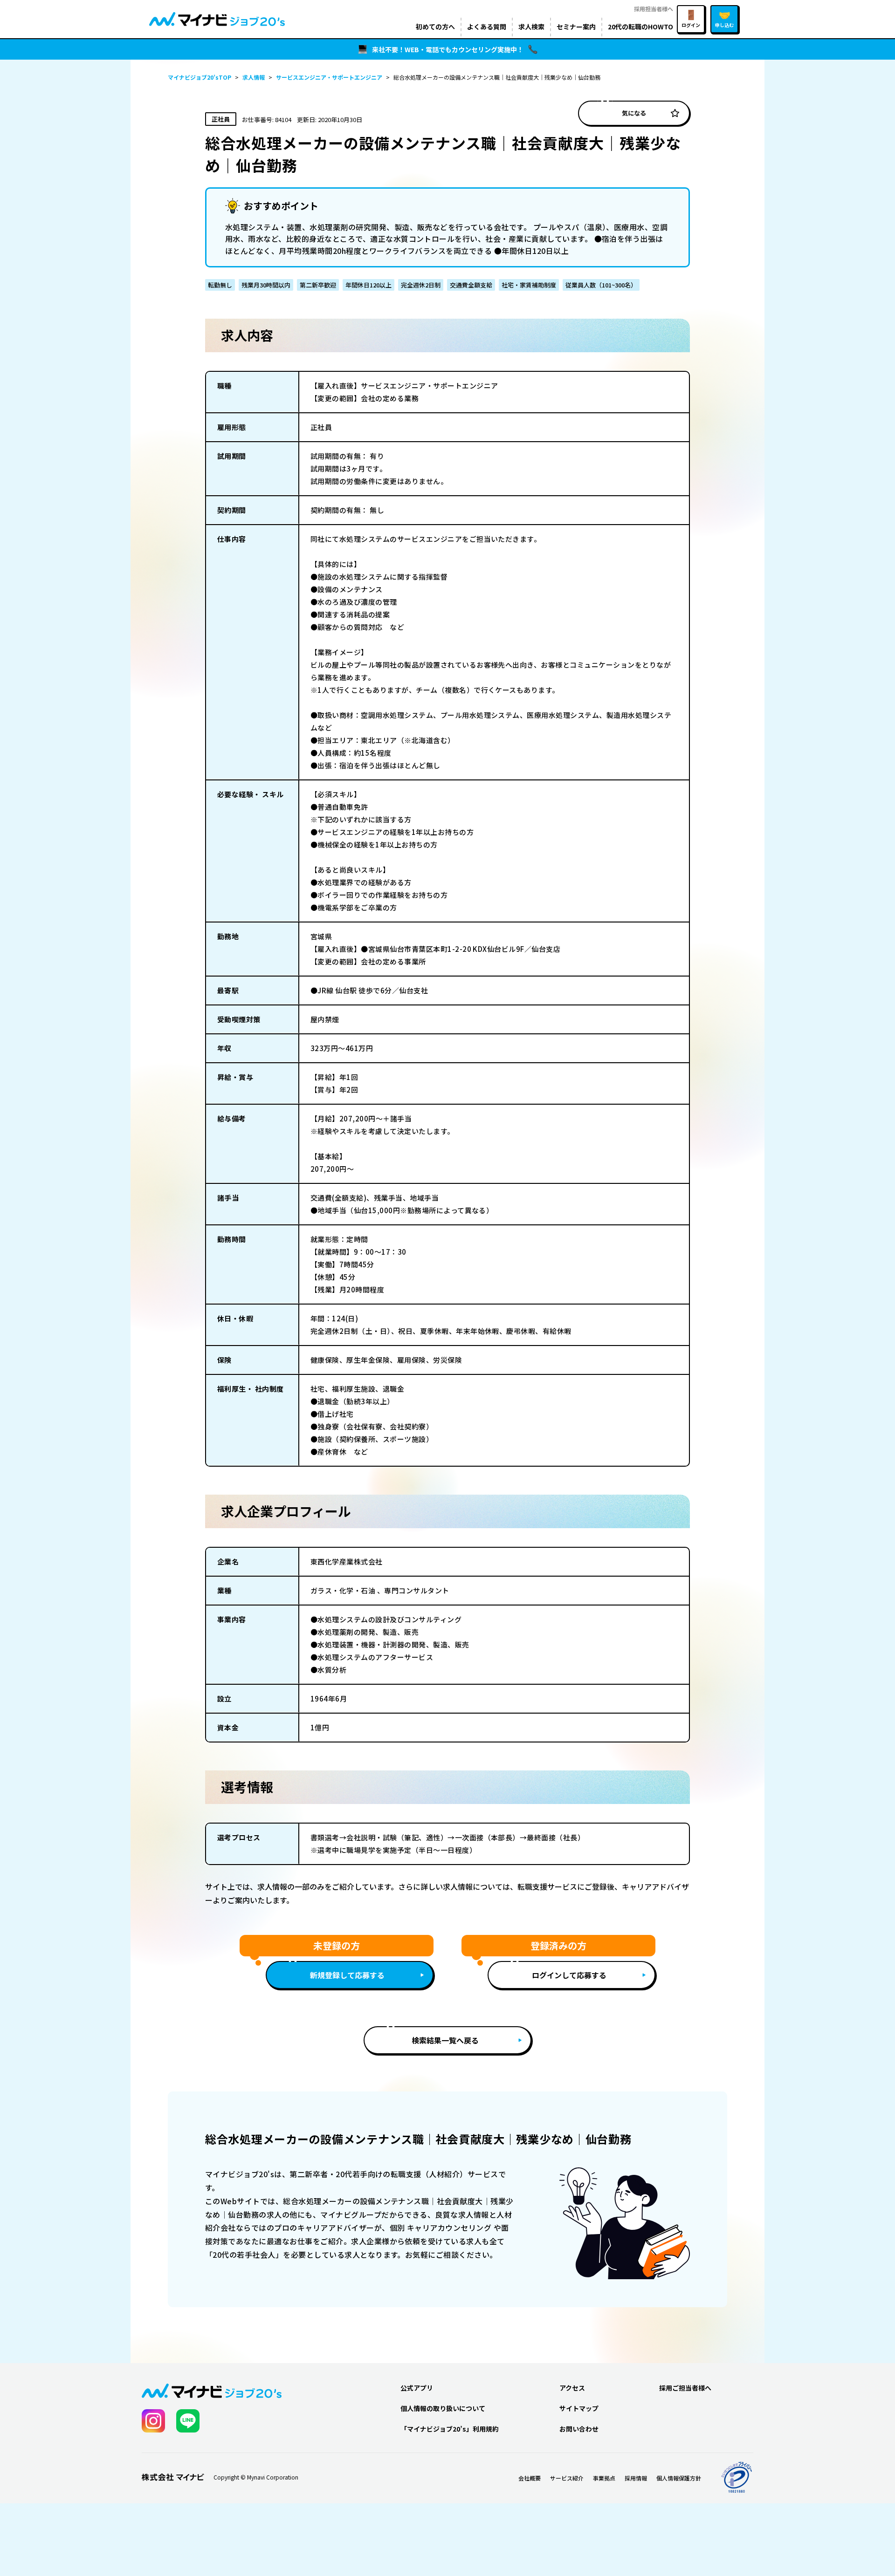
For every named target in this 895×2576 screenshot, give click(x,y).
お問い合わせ (579, 2429)
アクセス (572, 2388)
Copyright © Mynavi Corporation (256, 2477)
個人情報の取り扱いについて (443, 2408)
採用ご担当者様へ (685, 2388)
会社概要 (530, 2478)
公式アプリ (417, 2388)
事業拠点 (604, 2478)
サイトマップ (579, 2408)
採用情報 (636, 2478)
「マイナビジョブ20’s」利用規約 (450, 2429)
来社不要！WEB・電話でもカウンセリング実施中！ (448, 49)
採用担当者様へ (654, 9)
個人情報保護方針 (679, 2478)
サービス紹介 (567, 2478)
